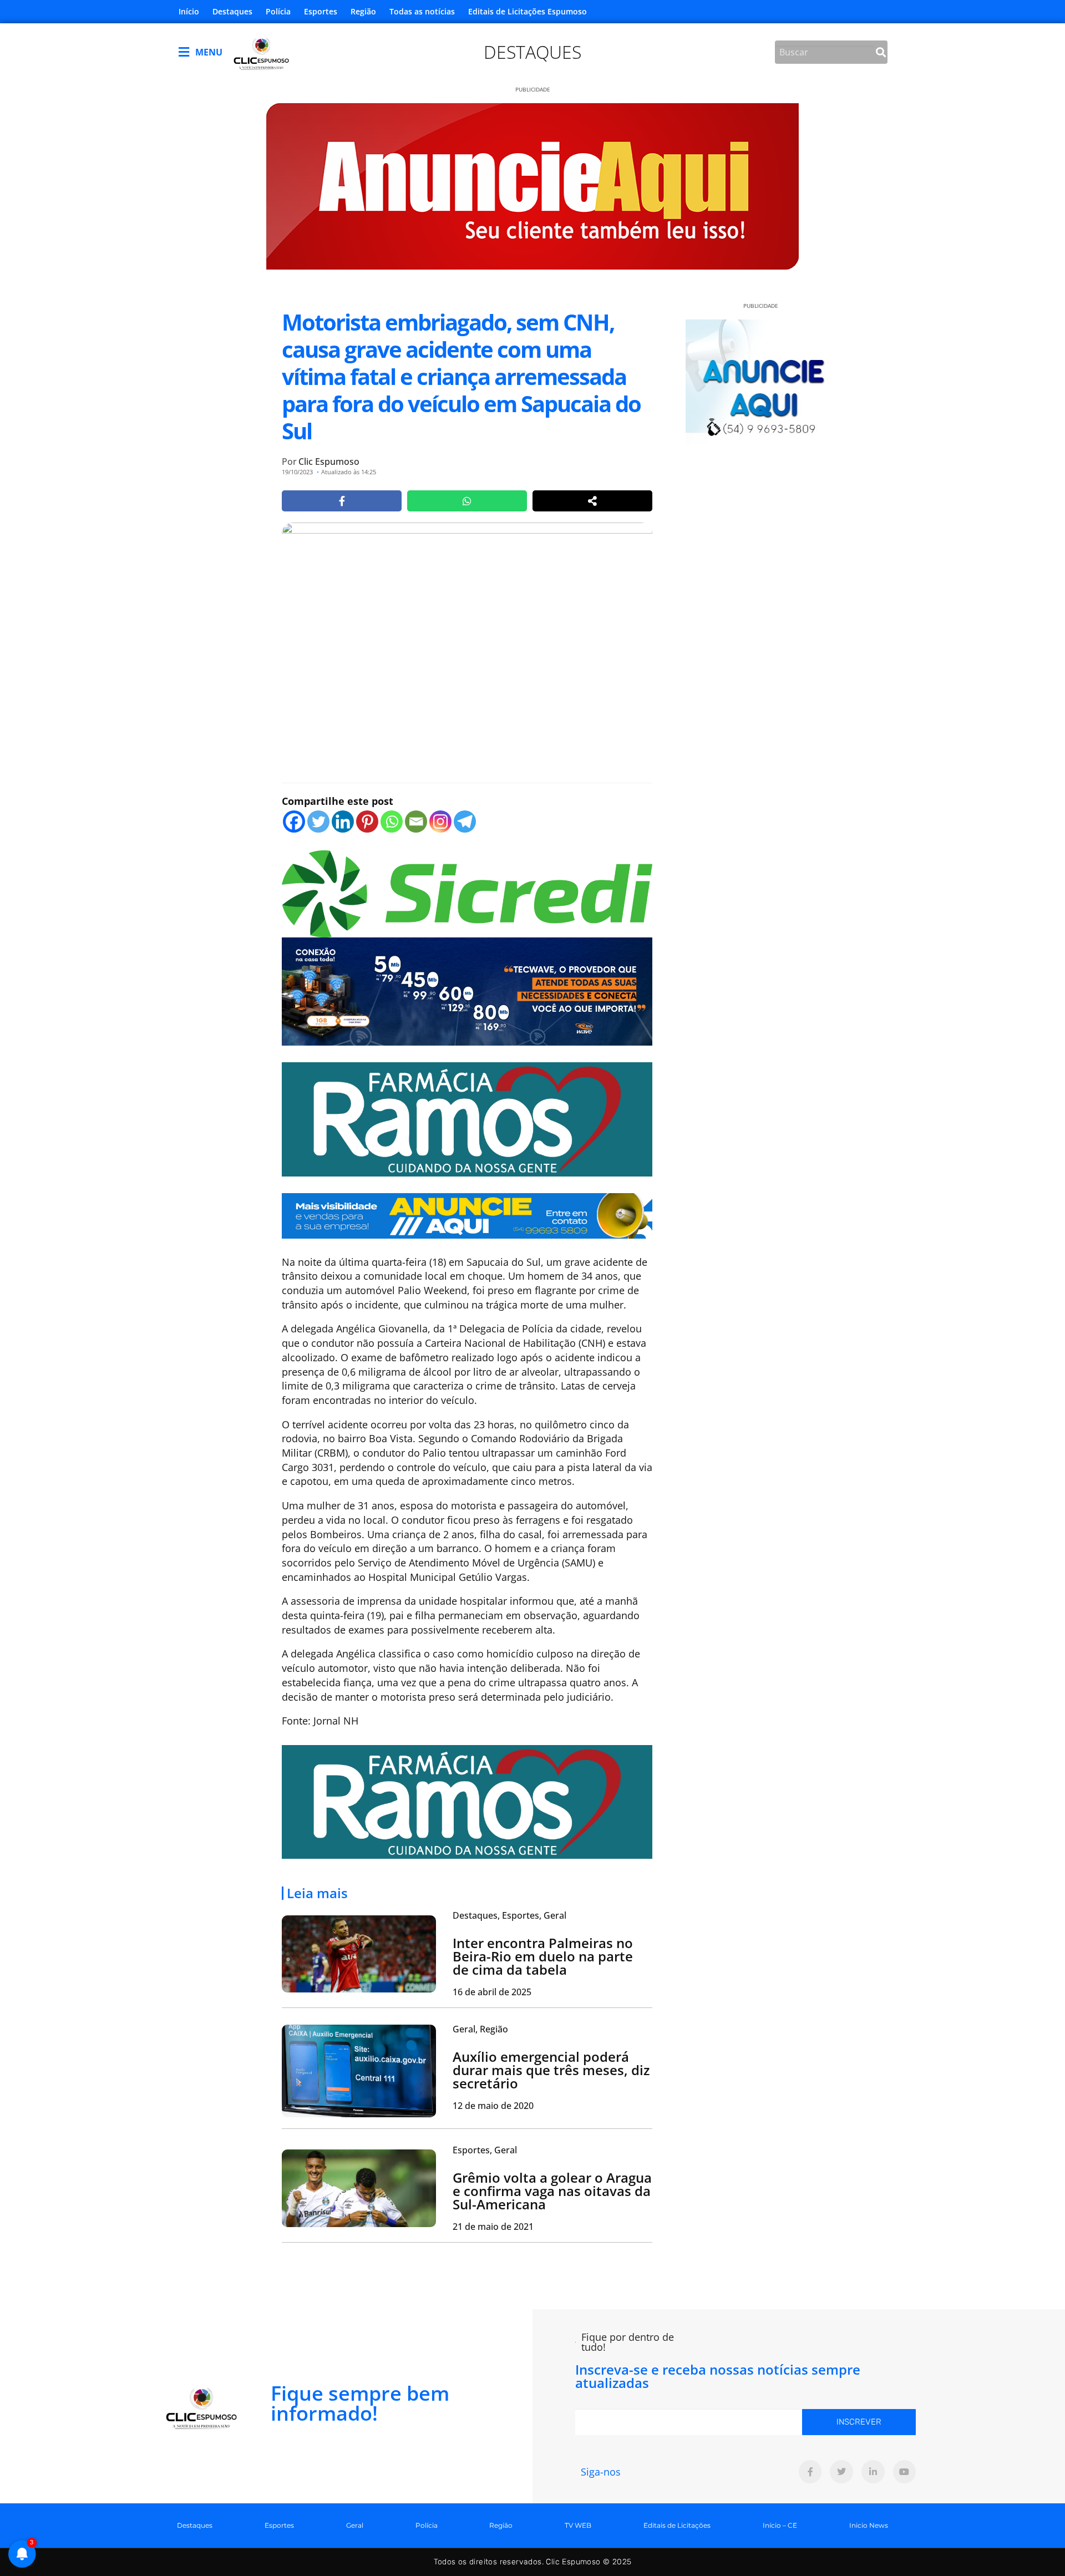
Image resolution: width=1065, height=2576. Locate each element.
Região (363, 11)
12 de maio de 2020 (493, 2106)
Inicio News (869, 2525)
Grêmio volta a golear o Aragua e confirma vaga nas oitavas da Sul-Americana (552, 2191)
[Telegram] (465, 822)
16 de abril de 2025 (492, 1992)
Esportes (321, 11)
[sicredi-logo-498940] (467, 893)
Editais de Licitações (677, 2525)
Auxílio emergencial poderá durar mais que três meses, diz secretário (551, 2070)
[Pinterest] (367, 822)
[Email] (416, 822)
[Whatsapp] (392, 822)
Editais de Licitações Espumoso (528, 11)
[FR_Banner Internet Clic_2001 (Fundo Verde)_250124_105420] (467, 1118)
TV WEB (578, 2525)
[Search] (881, 52)
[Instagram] (440, 822)
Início (189, 11)
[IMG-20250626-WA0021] (467, 990)
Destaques (232, 11)
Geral (355, 2525)
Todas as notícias (422, 11)
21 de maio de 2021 (493, 2227)
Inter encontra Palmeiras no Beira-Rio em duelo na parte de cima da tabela (543, 1956)
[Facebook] (294, 822)
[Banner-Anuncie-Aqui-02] (467, 1214)
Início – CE (780, 2525)
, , (509, 1915)
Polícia (278, 11)
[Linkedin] (343, 822)
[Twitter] (318, 822)
